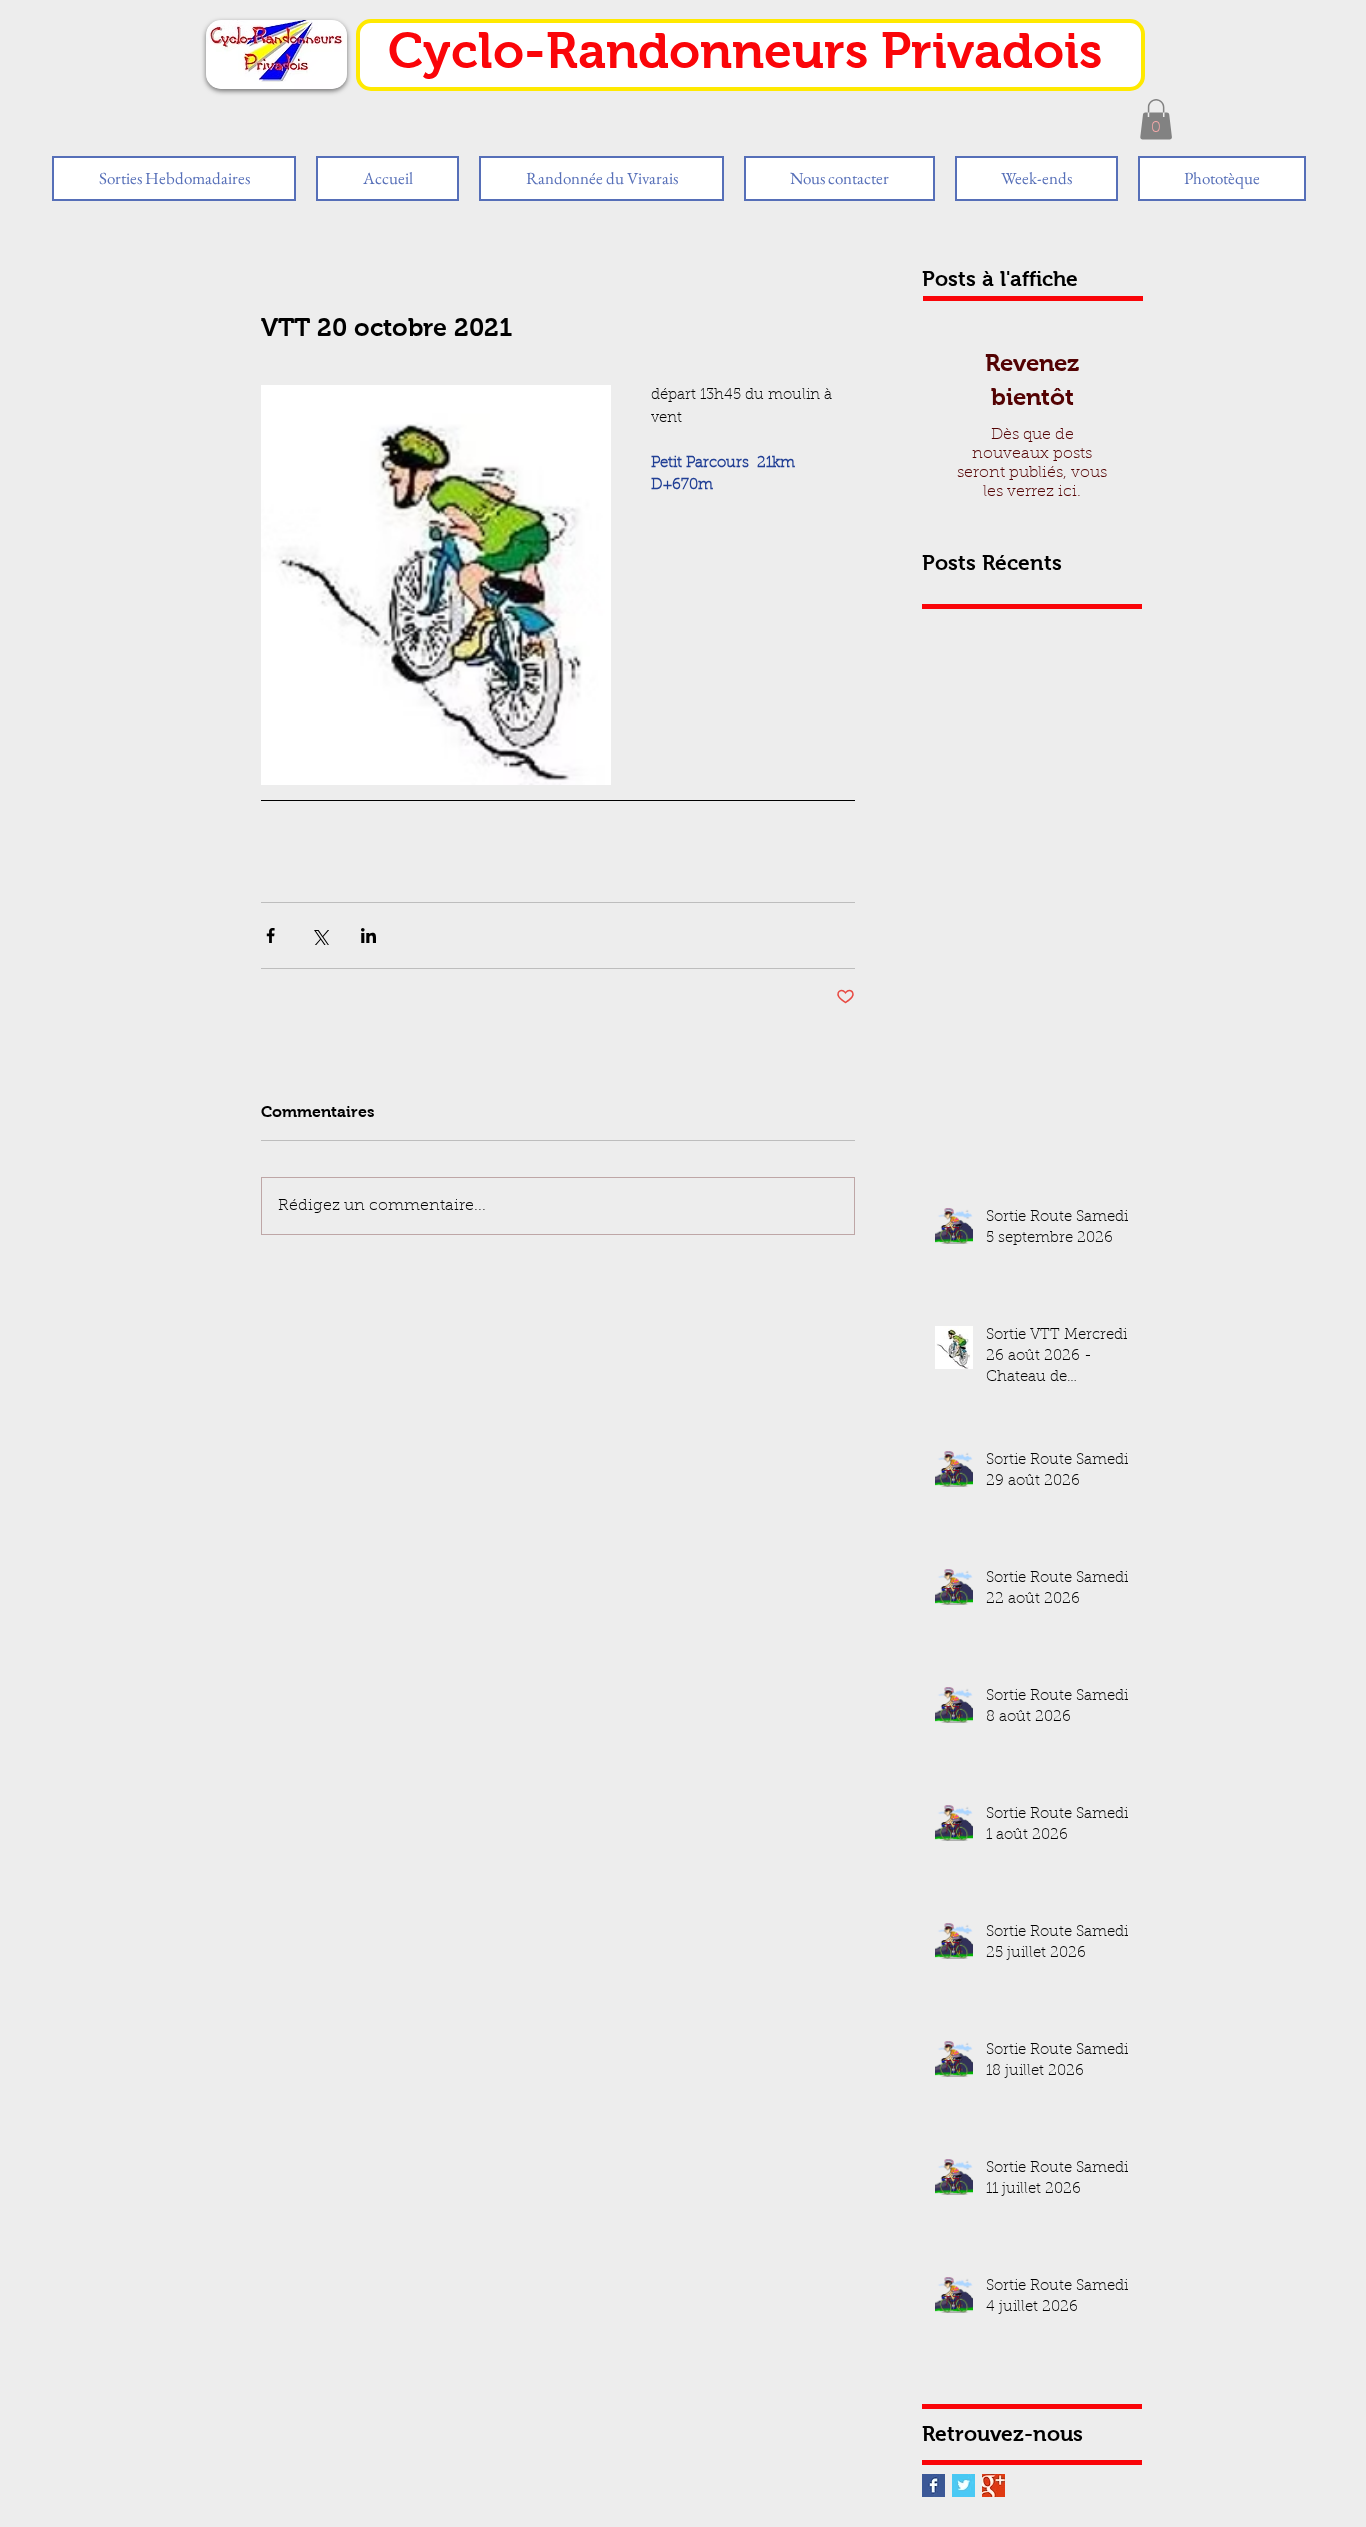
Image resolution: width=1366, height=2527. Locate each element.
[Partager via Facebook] (270, 935)
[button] (1156, 119)
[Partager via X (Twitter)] (319, 935)
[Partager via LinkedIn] (368, 935)
